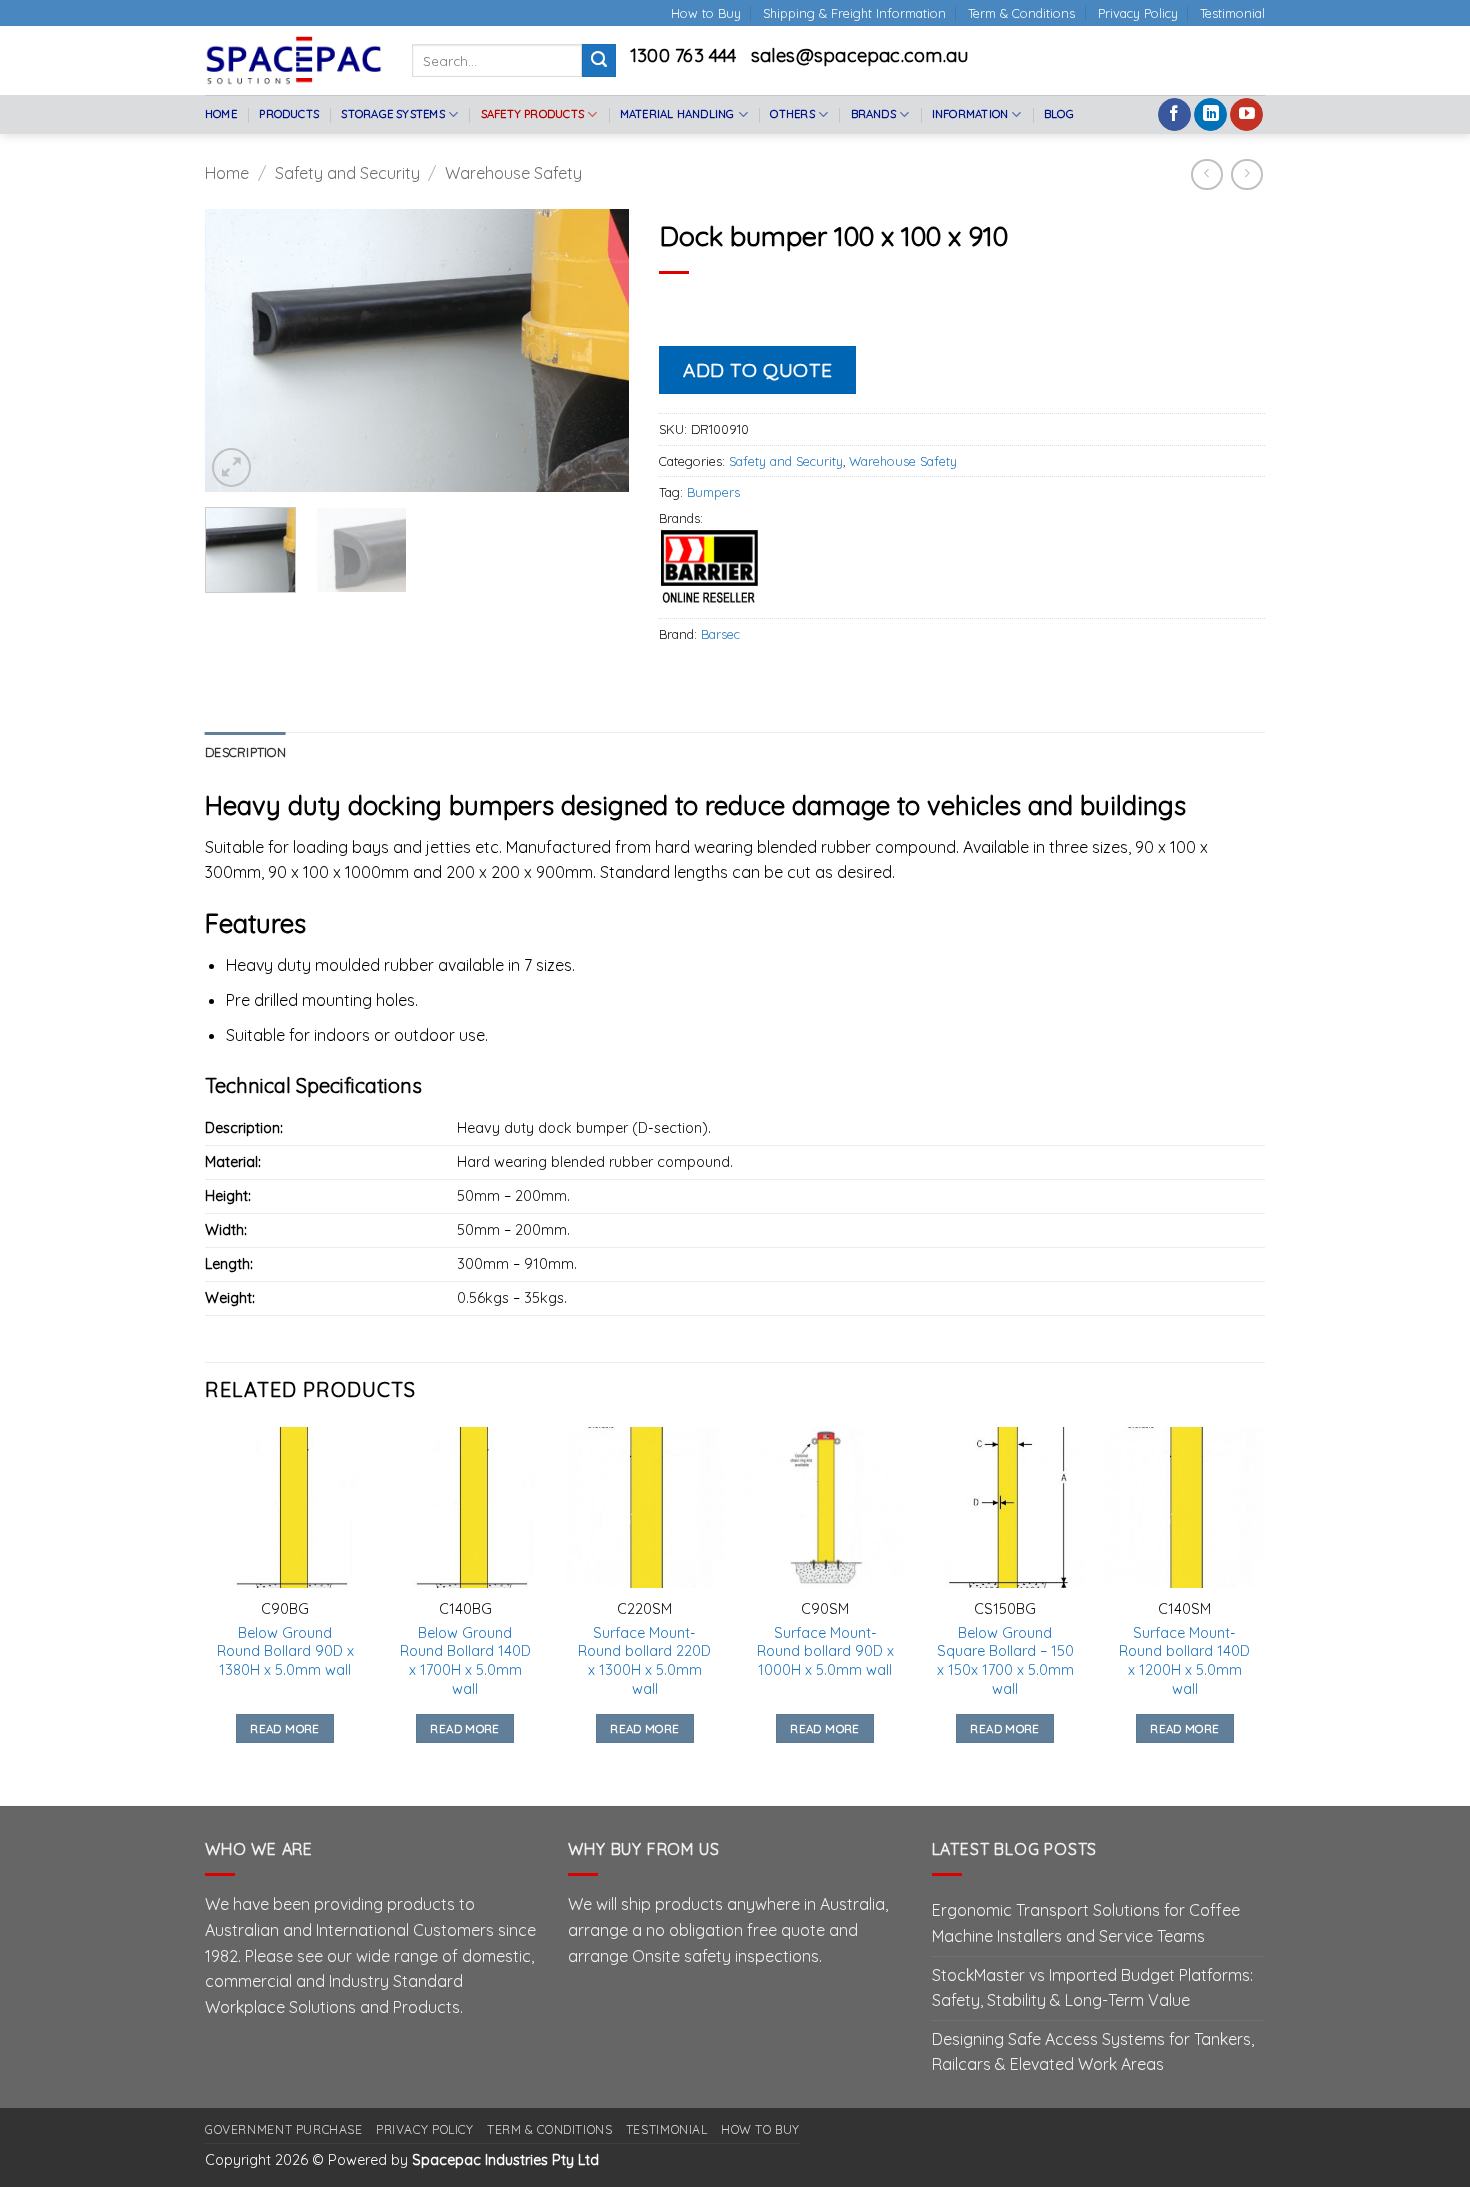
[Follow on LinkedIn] (1210, 115)
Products (289, 114)
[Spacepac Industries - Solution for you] (293, 60)
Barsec (720, 634)
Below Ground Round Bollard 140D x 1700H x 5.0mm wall (465, 1661)
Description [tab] (245, 752)
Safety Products (532, 114)
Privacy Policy (1138, 13)
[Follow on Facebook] (1174, 115)
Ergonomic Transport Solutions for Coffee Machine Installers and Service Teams (1086, 1923)
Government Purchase (284, 2129)
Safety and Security (347, 173)
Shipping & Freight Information (854, 13)
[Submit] (599, 61)
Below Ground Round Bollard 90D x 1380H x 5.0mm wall (285, 1651)
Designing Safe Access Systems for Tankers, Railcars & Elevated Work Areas (1093, 2052)
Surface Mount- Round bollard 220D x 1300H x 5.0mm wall (644, 1661)
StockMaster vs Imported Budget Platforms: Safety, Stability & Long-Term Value (1092, 1988)
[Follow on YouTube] (1246, 115)
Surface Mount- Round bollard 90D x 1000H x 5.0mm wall (825, 1651)
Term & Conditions (1021, 13)
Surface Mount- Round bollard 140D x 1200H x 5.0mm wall (1184, 1661)
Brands (873, 114)
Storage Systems (392, 114)
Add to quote (757, 370)
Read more (284, 1728)
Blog (1059, 114)
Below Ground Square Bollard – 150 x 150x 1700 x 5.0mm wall (1005, 1661)
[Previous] (239, 350)
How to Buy (706, 13)
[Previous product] (1246, 174)
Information (970, 114)
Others (792, 114)
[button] (231, 467)
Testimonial (1232, 13)
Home (221, 114)
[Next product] (1206, 174)
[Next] (595, 350)
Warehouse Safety (513, 173)
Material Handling (677, 114)
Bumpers (713, 492)
